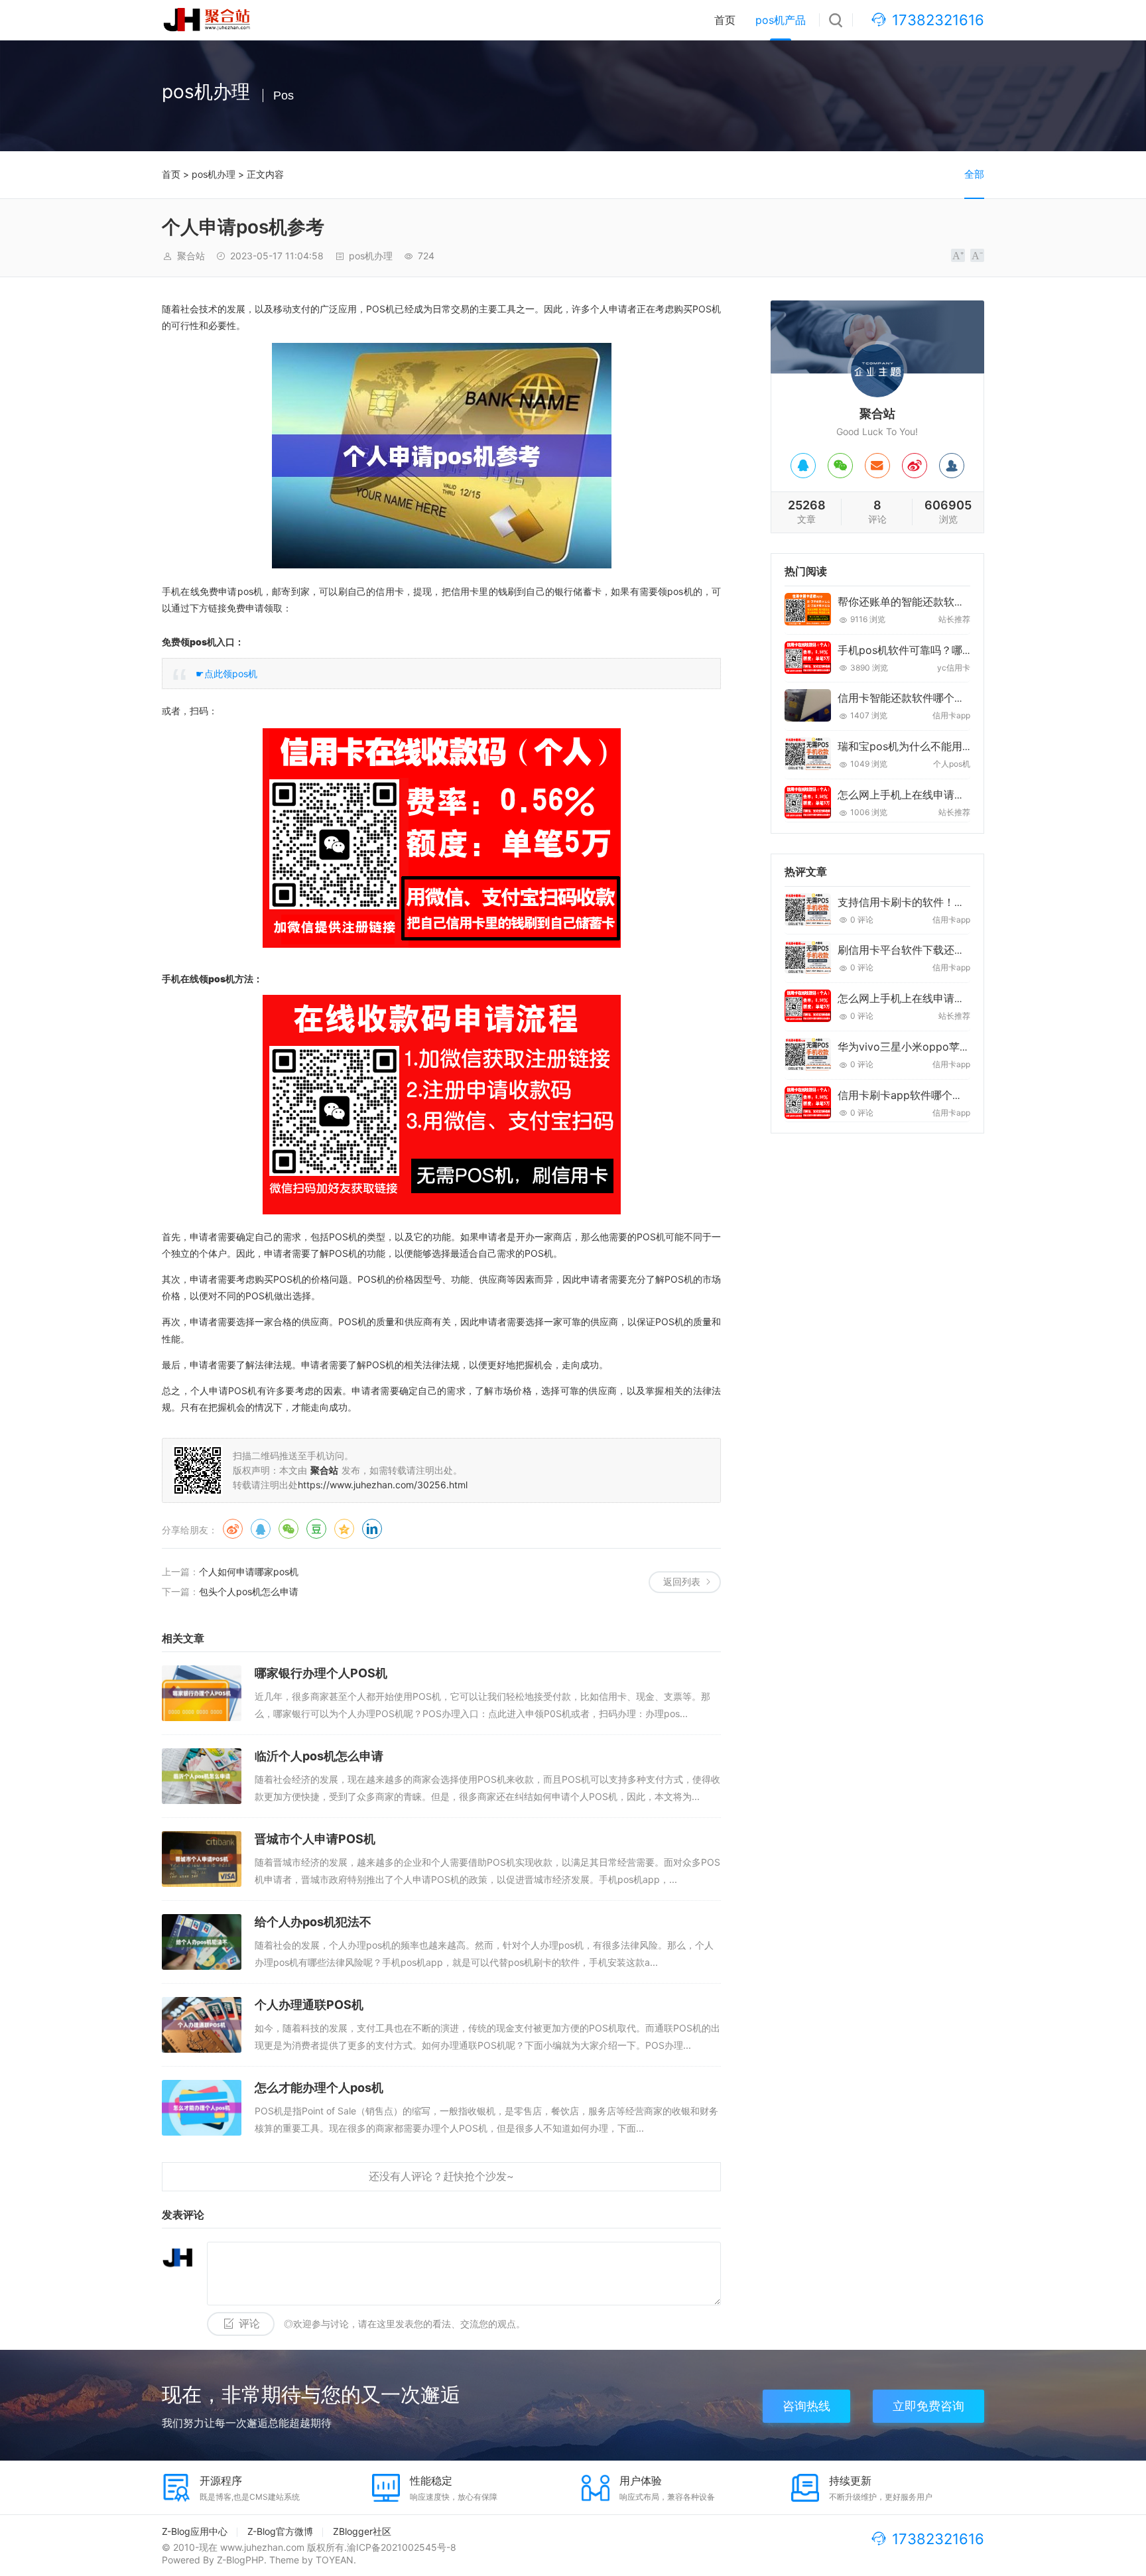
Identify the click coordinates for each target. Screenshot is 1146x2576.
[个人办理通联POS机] (202, 2025)
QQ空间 (344, 1529)
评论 (249, 2324)
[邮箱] (877, 466)
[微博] (915, 466)
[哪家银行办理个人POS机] (202, 1693)
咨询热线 (806, 2406)
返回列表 (682, 1581)
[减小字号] (977, 255)
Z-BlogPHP (240, 2560)
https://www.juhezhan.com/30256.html (383, 1485)
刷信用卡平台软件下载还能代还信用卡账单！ (944, 950)
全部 (974, 174)
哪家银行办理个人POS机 (321, 1673)
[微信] (840, 466)
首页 (725, 20)
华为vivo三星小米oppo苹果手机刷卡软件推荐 (946, 1047)
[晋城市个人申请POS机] (202, 1859)
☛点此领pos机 (226, 674)
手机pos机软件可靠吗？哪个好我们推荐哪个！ (948, 650)
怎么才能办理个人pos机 (319, 2088)
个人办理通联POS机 (309, 2005)
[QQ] (803, 466)
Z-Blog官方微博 (280, 2531)
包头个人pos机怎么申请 (249, 1591)
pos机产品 (781, 20)
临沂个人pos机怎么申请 (319, 1756)
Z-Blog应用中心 (195, 2531)
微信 (288, 1529)
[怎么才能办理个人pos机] (202, 2108)
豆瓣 (316, 1529)
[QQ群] (952, 466)
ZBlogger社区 (362, 2531)
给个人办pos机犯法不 (313, 1922)
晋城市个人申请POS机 (315, 1839)
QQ (261, 1529)
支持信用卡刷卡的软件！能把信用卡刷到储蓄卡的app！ (969, 902)
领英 (372, 1529)
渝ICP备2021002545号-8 (402, 2547)
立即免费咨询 (928, 2406)
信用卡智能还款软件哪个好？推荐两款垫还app (948, 698)
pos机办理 (214, 174)
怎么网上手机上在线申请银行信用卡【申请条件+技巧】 (969, 795)
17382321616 (938, 20)
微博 (233, 1529)
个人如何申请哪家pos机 (249, 1572)
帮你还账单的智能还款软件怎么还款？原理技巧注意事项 (970, 602)
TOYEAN (335, 2560)
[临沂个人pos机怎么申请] (202, 1776)
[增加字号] (958, 255)
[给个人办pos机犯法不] (202, 1942)
